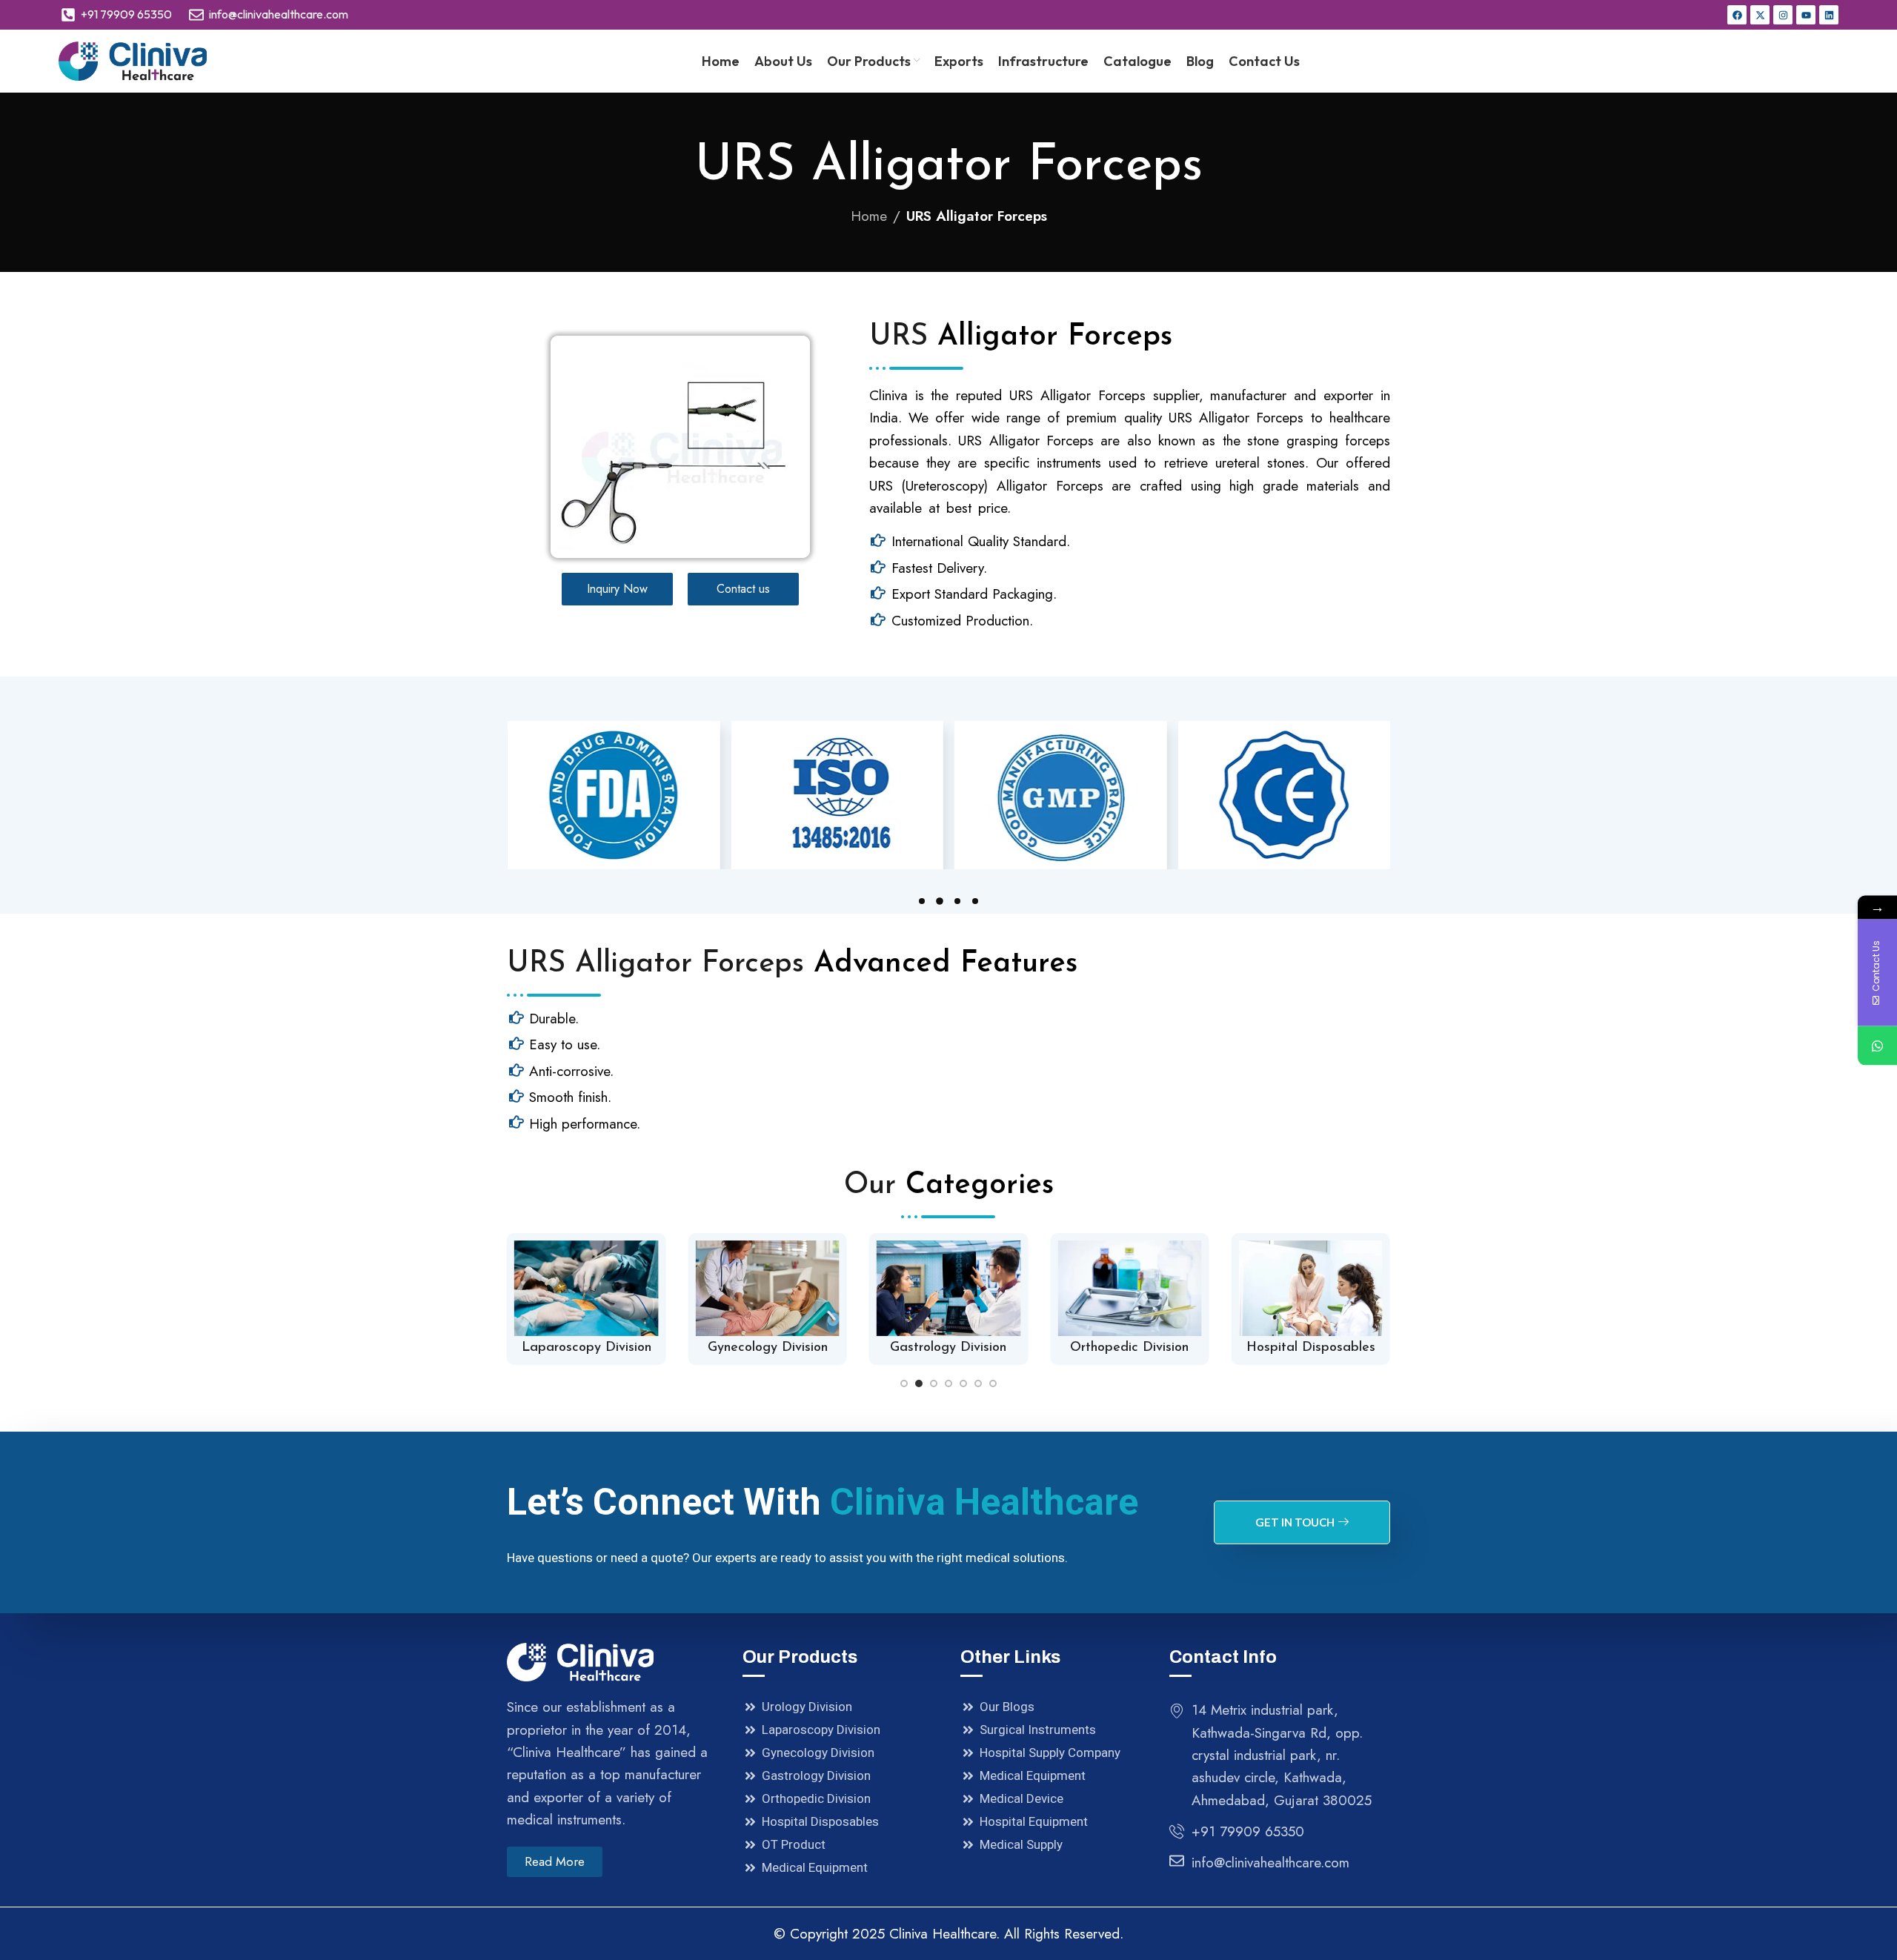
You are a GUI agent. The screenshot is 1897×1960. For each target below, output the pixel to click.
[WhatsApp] (1877, 1045)
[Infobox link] (586, 1299)
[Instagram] (1783, 15)
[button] (922, 901)
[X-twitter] (1760, 15)
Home (869, 216)
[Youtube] (1806, 15)
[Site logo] (133, 60)
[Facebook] (1737, 15)
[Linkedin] (1829, 15)
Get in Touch (1295, 1522)
